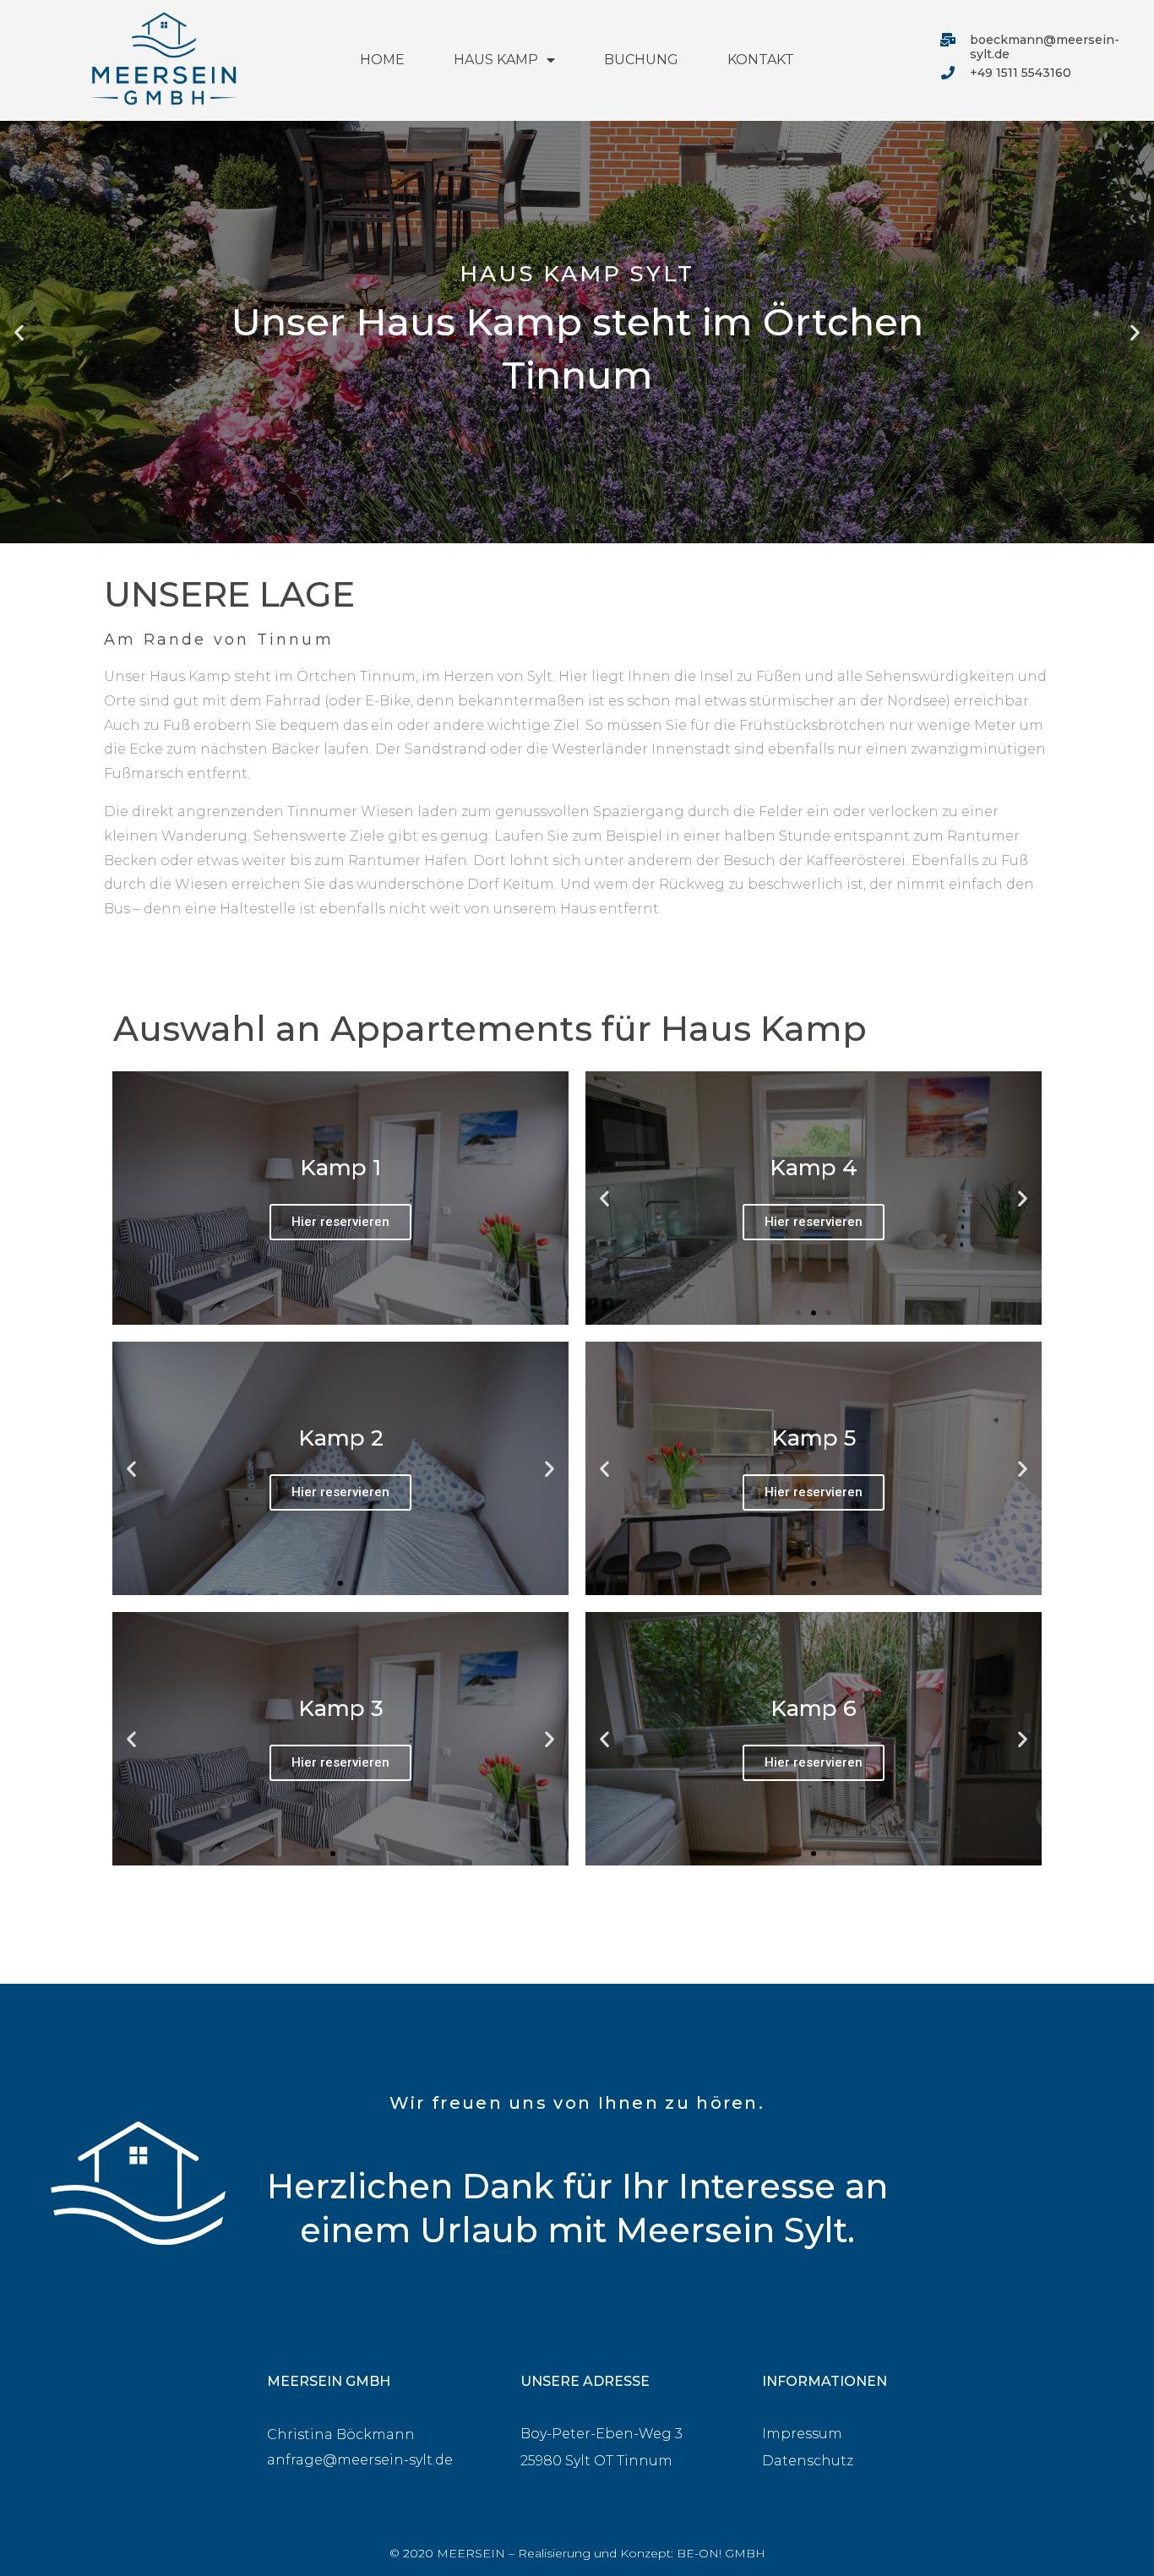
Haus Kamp (496, 60)
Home (382, 60)
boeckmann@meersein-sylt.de (1045, 47)
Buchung (641, 60)
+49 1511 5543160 (1021, 73)
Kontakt (761, 60)
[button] (562, 531)
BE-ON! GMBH (721, 2553)
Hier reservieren (340, 1222)
